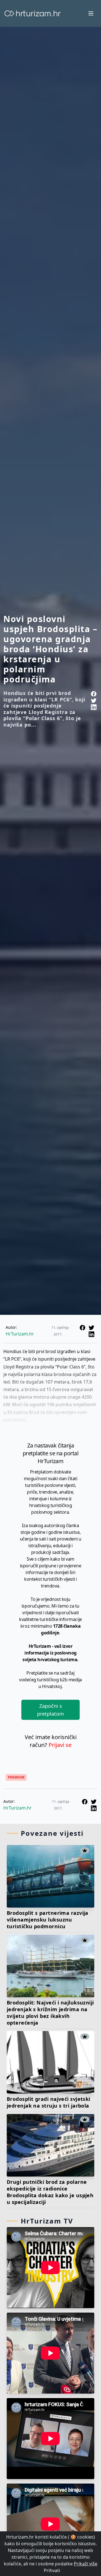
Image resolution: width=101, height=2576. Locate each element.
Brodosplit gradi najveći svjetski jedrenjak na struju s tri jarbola (49, 2102)
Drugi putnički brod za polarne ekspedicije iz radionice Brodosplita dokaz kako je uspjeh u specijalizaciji (50, 2192)
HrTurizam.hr (20, 1334)
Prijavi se (60, 1745)
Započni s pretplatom (50, 1710)
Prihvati (52, 2570)
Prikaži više (86, 2564)
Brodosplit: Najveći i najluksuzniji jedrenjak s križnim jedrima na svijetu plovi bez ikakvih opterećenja (50, 2013)
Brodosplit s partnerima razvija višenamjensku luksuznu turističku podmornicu (48, 1920)
